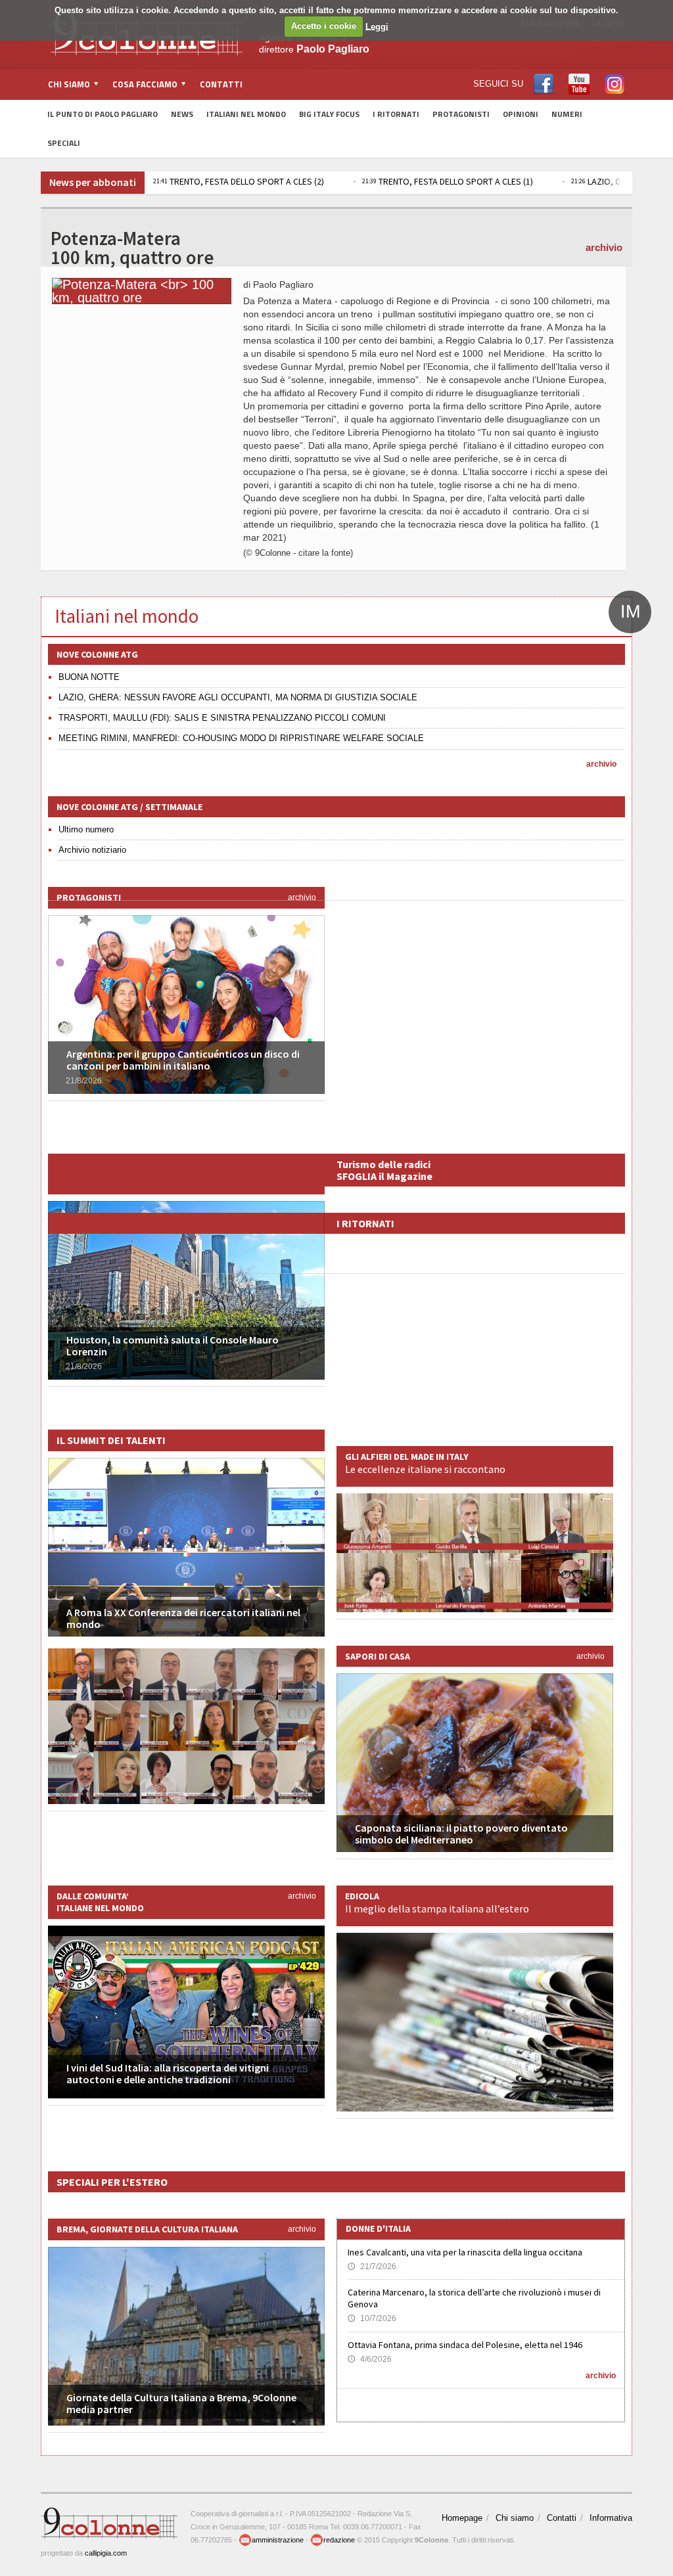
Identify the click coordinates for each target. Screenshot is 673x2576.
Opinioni (521, 114)
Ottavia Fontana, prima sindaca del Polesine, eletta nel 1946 (465, 2345)
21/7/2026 (372, 2267)
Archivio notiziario (92, 850)
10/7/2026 (372, 2318)
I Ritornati (396, 114)
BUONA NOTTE (89, 677)
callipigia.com (106, 2553)
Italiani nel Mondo (246, 114)
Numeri (567, 114)
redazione (339, 2540)
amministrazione (278, 2540)
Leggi (377, 26)
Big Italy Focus (329, 114)
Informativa (611, 2518)
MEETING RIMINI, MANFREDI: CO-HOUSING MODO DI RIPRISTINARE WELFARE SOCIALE (241, 738)
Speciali (64, 143)
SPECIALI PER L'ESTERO (112, 2182)
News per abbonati (93, 182)
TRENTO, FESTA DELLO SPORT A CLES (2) (239, 181)
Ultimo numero (86, 829)
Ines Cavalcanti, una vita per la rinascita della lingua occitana (465, 2252)
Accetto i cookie (324, 26)
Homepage (462, 2518)
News (182, 114)
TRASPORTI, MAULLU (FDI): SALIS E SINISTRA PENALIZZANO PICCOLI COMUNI (222, 718)
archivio (604, 247)
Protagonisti (461, 114)
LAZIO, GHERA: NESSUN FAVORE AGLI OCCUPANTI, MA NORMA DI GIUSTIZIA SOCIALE (238, 697)
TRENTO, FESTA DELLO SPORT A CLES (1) (448, 181)
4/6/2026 (370, 2359)
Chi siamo (515, 2518)
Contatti (221, 84)
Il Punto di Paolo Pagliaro (103, 114)
